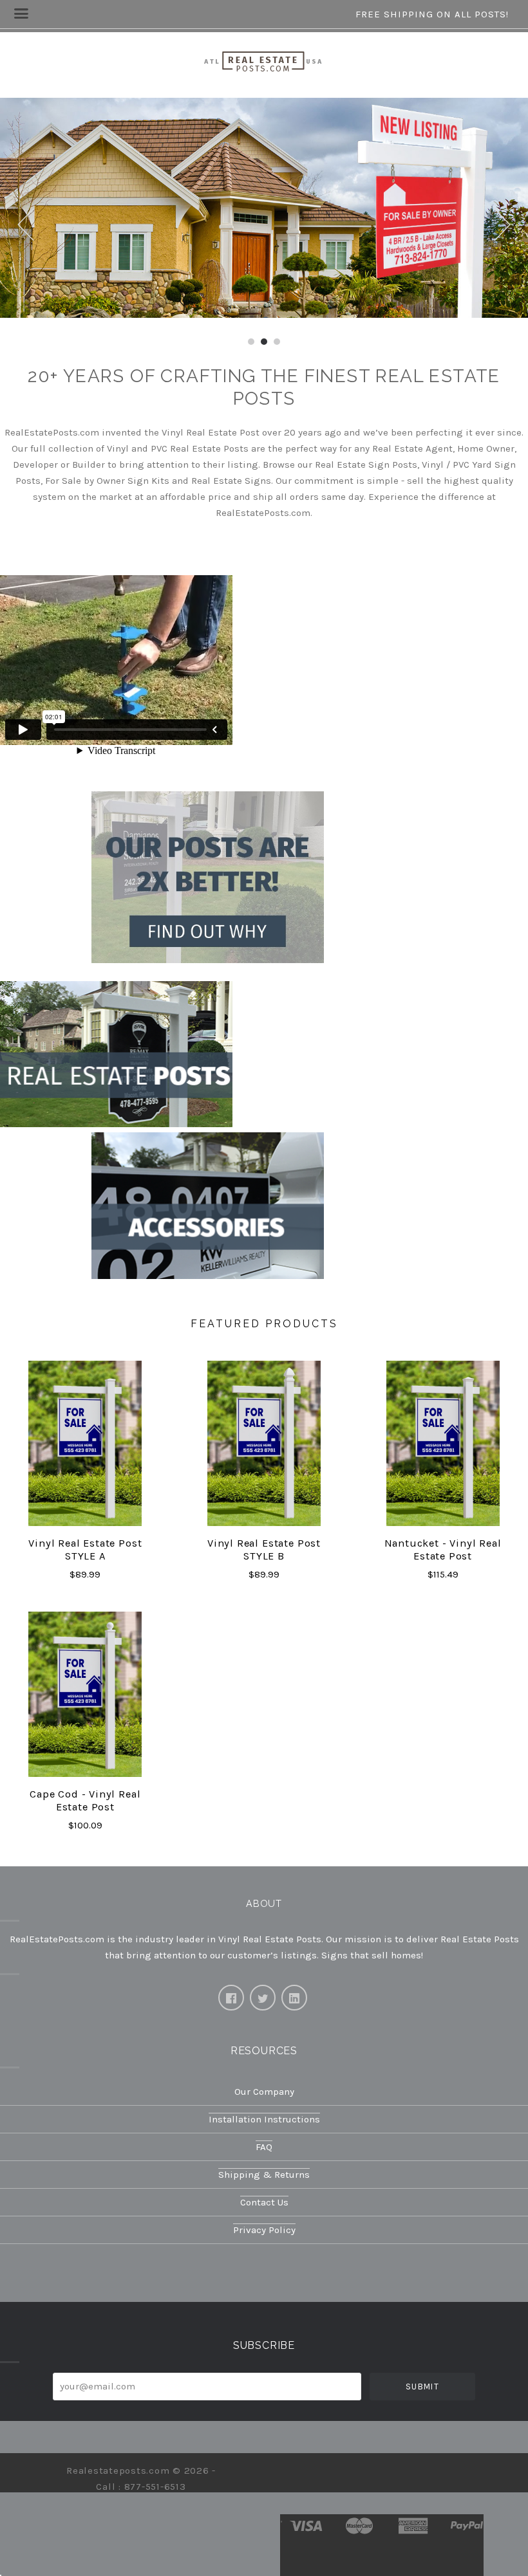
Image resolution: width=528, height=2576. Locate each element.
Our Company (264, 2092)
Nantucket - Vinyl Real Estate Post (443, 1550)
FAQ (264, 2147)
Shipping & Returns (264, 2175)
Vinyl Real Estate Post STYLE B (264, 1550)
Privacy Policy (264, 2230)
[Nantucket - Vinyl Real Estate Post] (443, 1443)
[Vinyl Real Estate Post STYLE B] (264, 1443)
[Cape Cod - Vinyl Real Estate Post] (85, 1694)
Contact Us (264, 2202)
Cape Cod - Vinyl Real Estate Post (85, 1801)
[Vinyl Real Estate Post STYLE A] (85, 1443)
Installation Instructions (264, 2119)
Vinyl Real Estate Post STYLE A (85, 1550)
